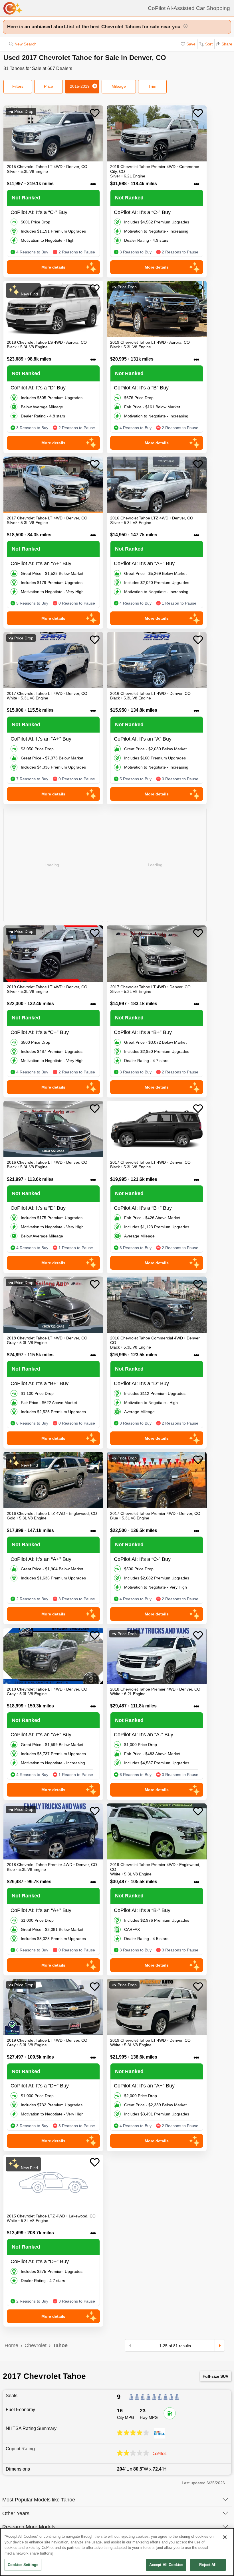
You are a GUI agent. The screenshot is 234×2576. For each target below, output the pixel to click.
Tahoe (60, 2345)
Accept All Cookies (166, 2565)
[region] (117, 2552)
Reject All (208, 2565)
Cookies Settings (23, 2565)
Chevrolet (36, 2345)
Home (11, 2345)
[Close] (225, 2537)
